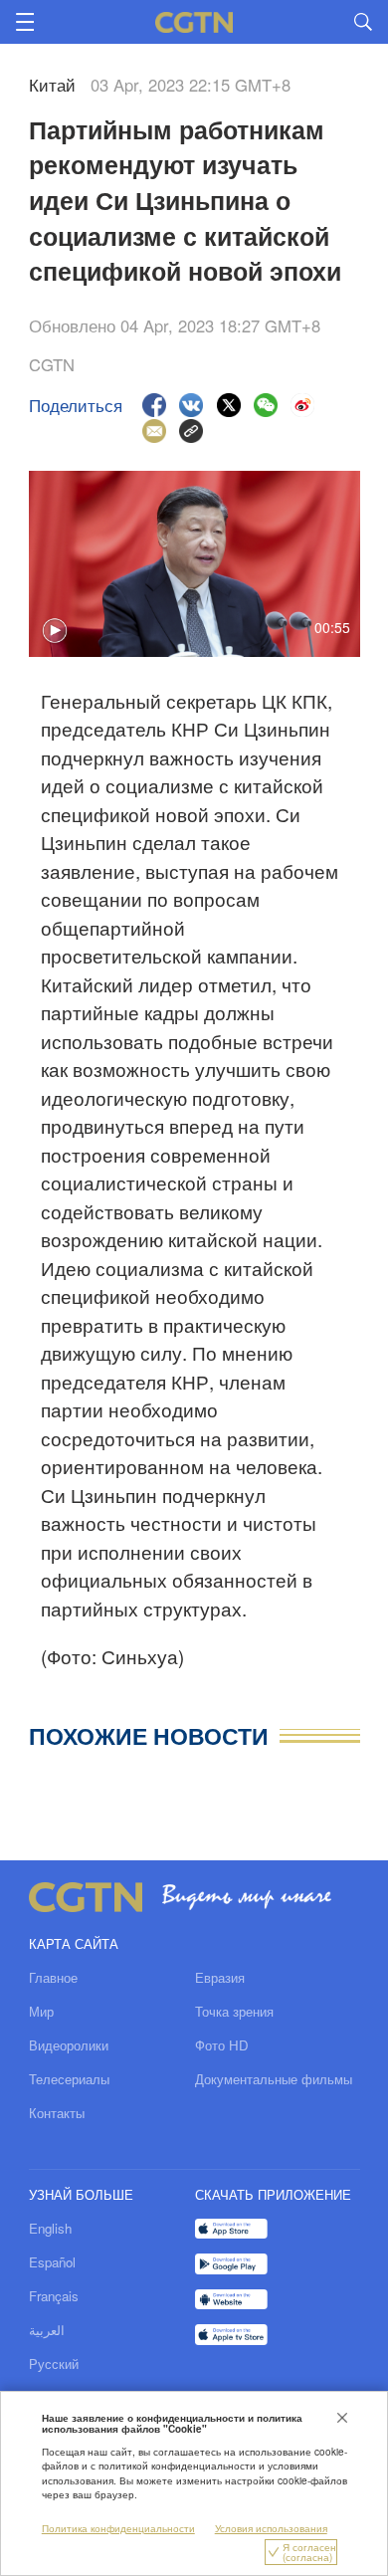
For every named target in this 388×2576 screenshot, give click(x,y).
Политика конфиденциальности (118, 2528)
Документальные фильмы (274, 2079)
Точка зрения (234, 2011)
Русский (54, 2363)
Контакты (57, 2113)
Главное (53, 1977)
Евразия (220, 1977)
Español (52, 2262)
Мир (41, 2011)
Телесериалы (69, 2079)
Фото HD (222, 2045)
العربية (47, 2330)
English (50, 2228)
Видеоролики (69, 2045)
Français (54, 2296)
